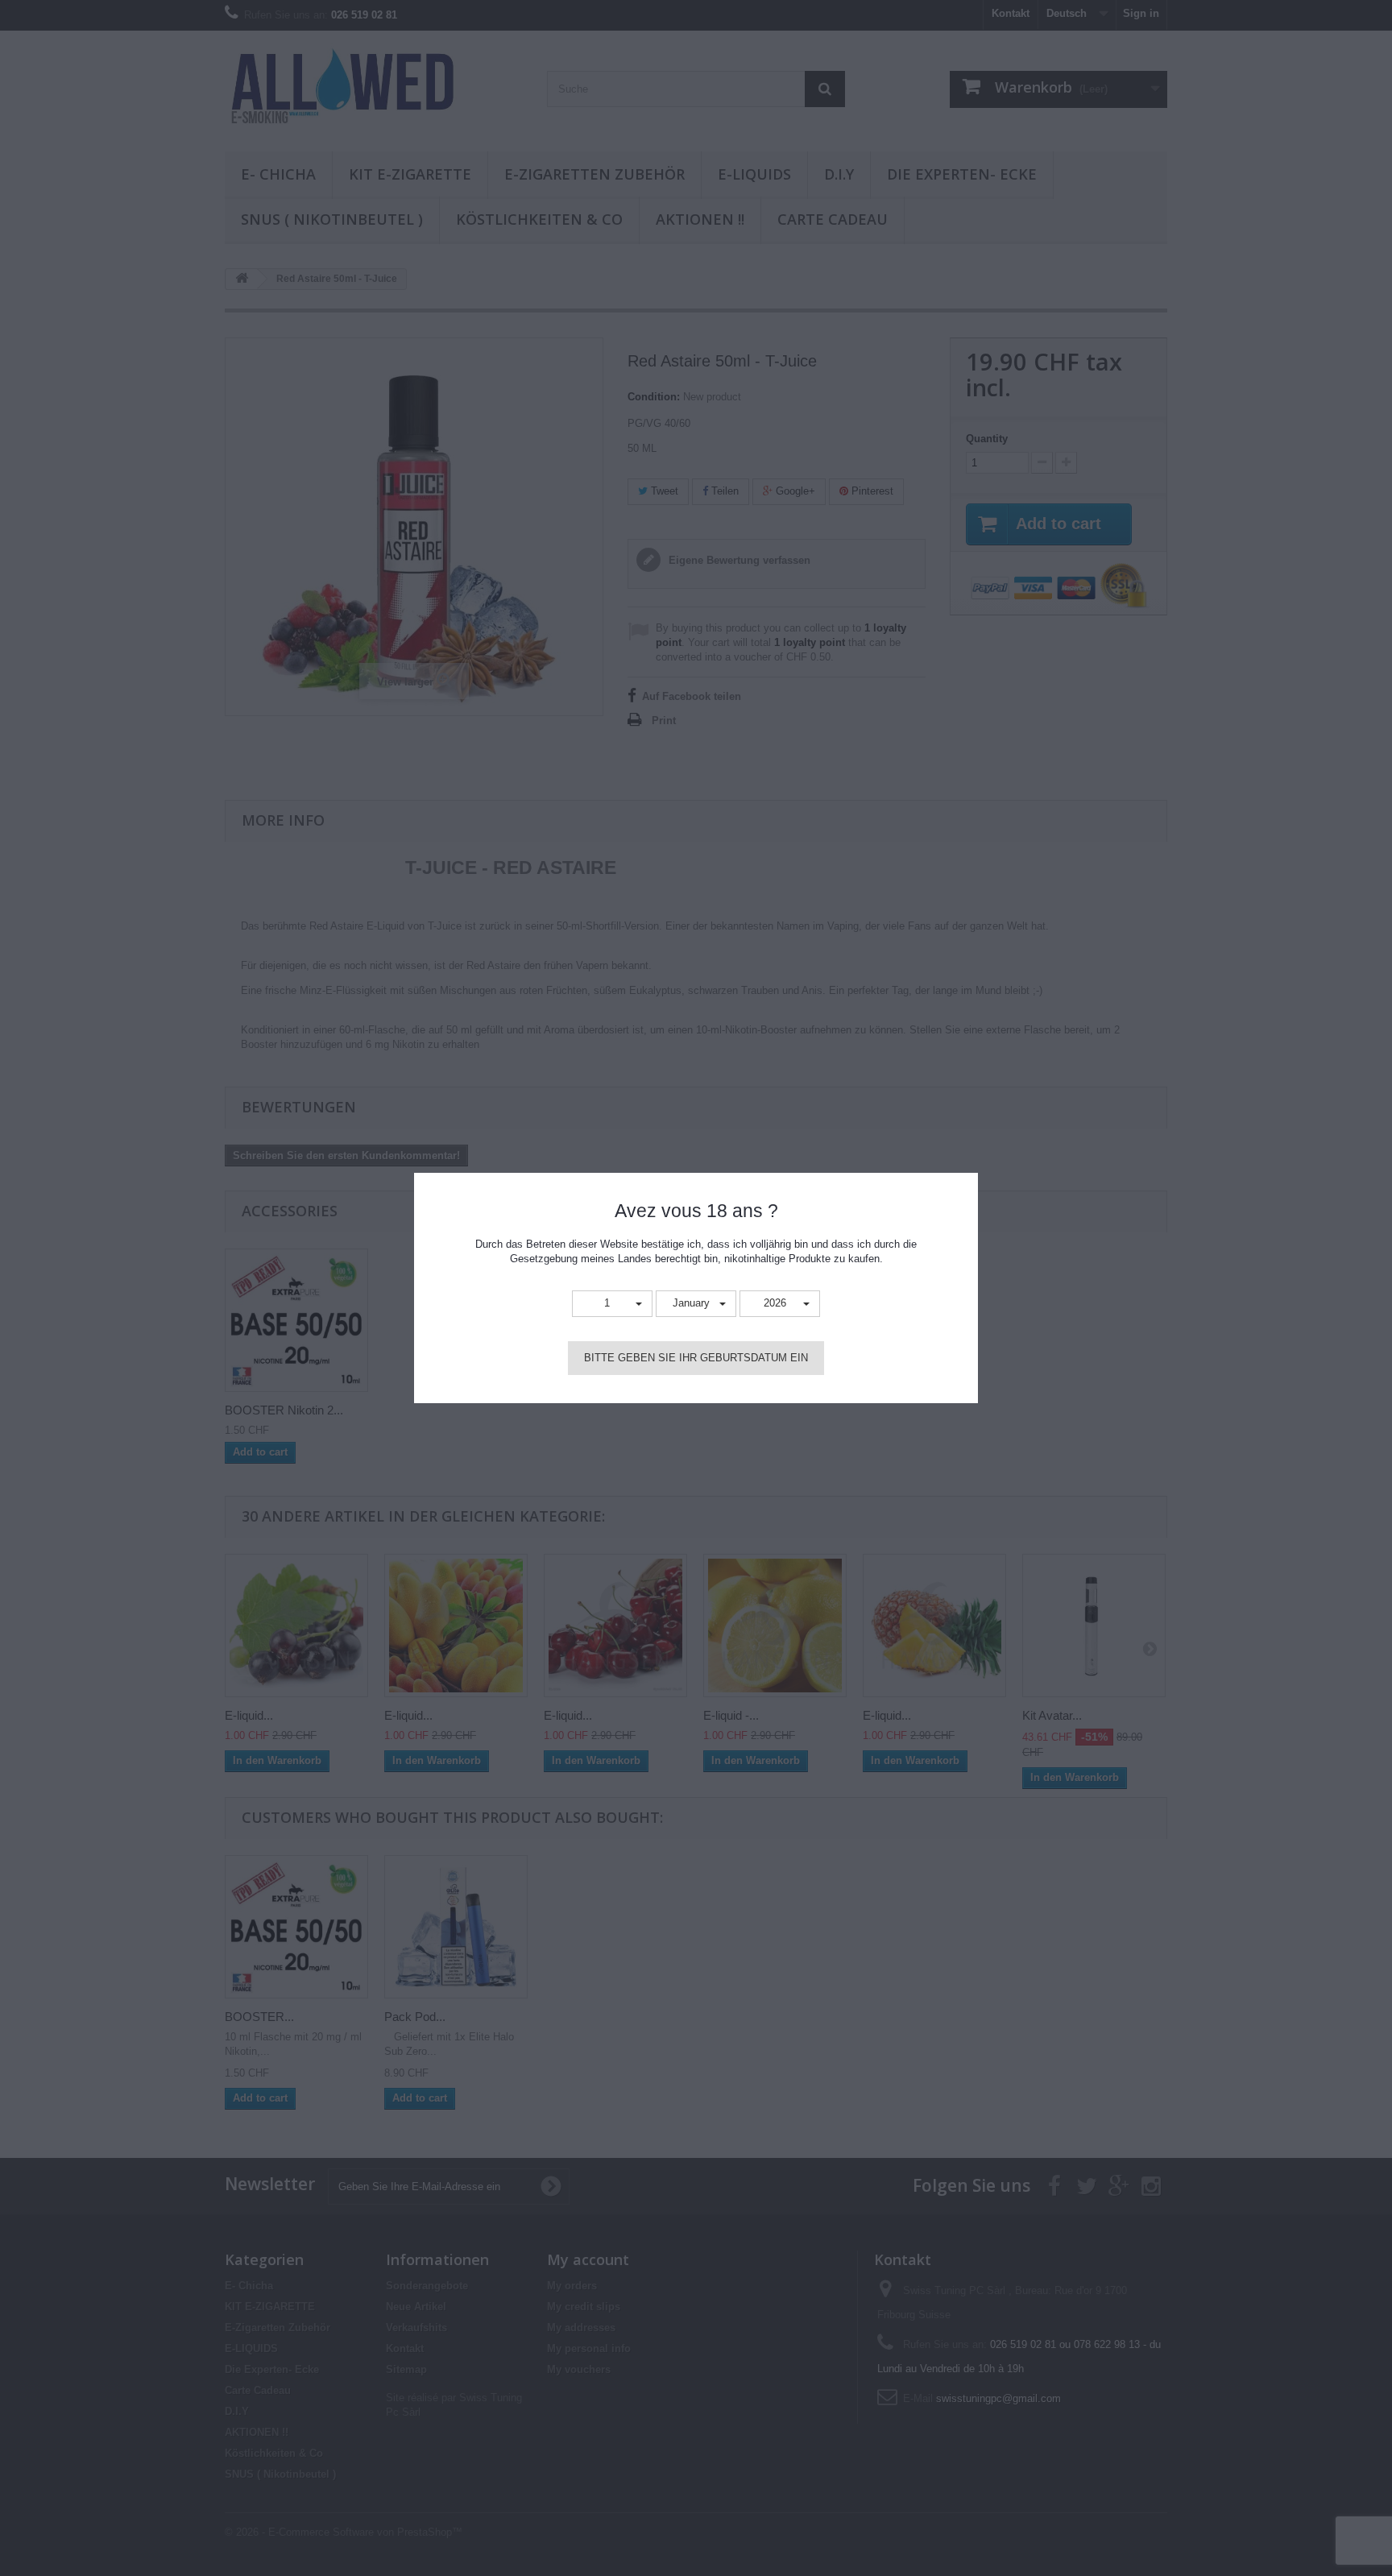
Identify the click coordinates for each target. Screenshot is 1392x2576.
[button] (612, 1304)
